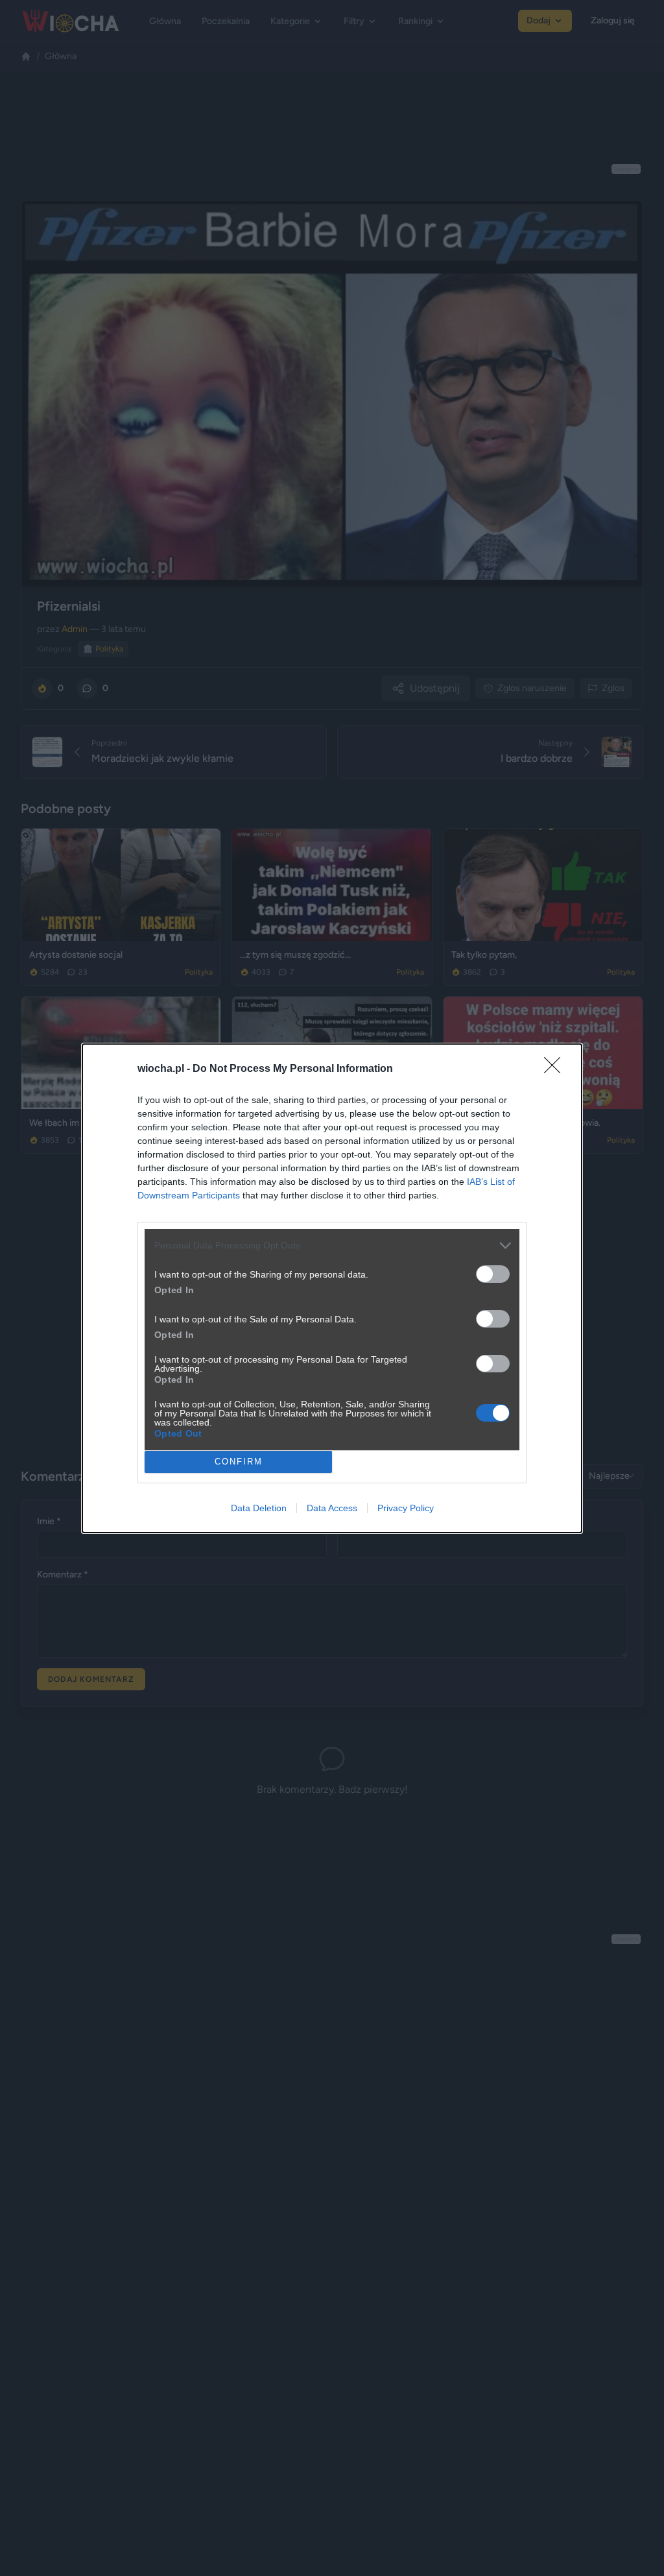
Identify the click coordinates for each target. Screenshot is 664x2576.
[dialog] (332, 1288)
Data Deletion (259, 1508)
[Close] (556, 1069)
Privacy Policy (406, 1508)
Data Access (332, 1508)
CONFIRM (239, 1462)
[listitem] (332, 1245)
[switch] (493, 1274)
